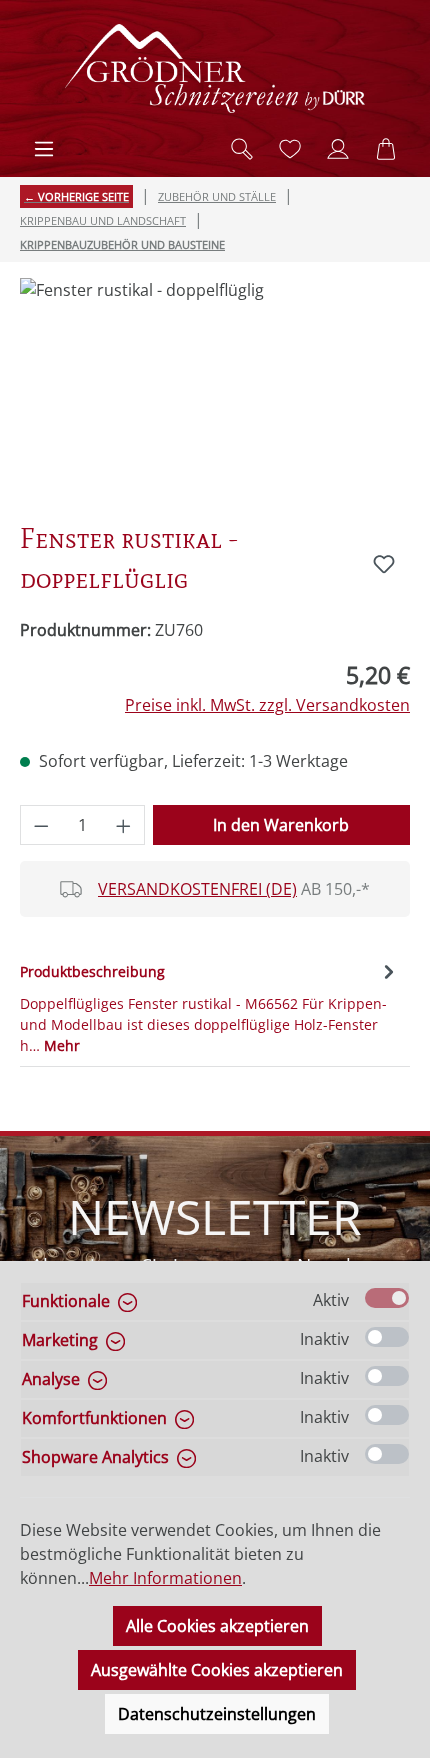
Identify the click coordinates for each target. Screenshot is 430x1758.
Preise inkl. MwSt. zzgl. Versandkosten (267, 705)
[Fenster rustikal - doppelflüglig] (215, 390)
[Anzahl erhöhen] (124, 825)
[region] (215, 390)
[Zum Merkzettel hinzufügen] (384, 564)
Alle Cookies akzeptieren (217, 1626)
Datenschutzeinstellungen (217, 1714)
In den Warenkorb (281, 825)
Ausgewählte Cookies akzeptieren (217, 1670)
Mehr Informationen (165, 1578)
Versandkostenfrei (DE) (197, 889)
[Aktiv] (387, 1298)
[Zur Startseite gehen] (215, 68)
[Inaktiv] (387, 1337)
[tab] (210, 1007)
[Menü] (44, 149)
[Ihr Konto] (338, 149)
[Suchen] (242, 149)
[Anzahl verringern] (41, 825)
